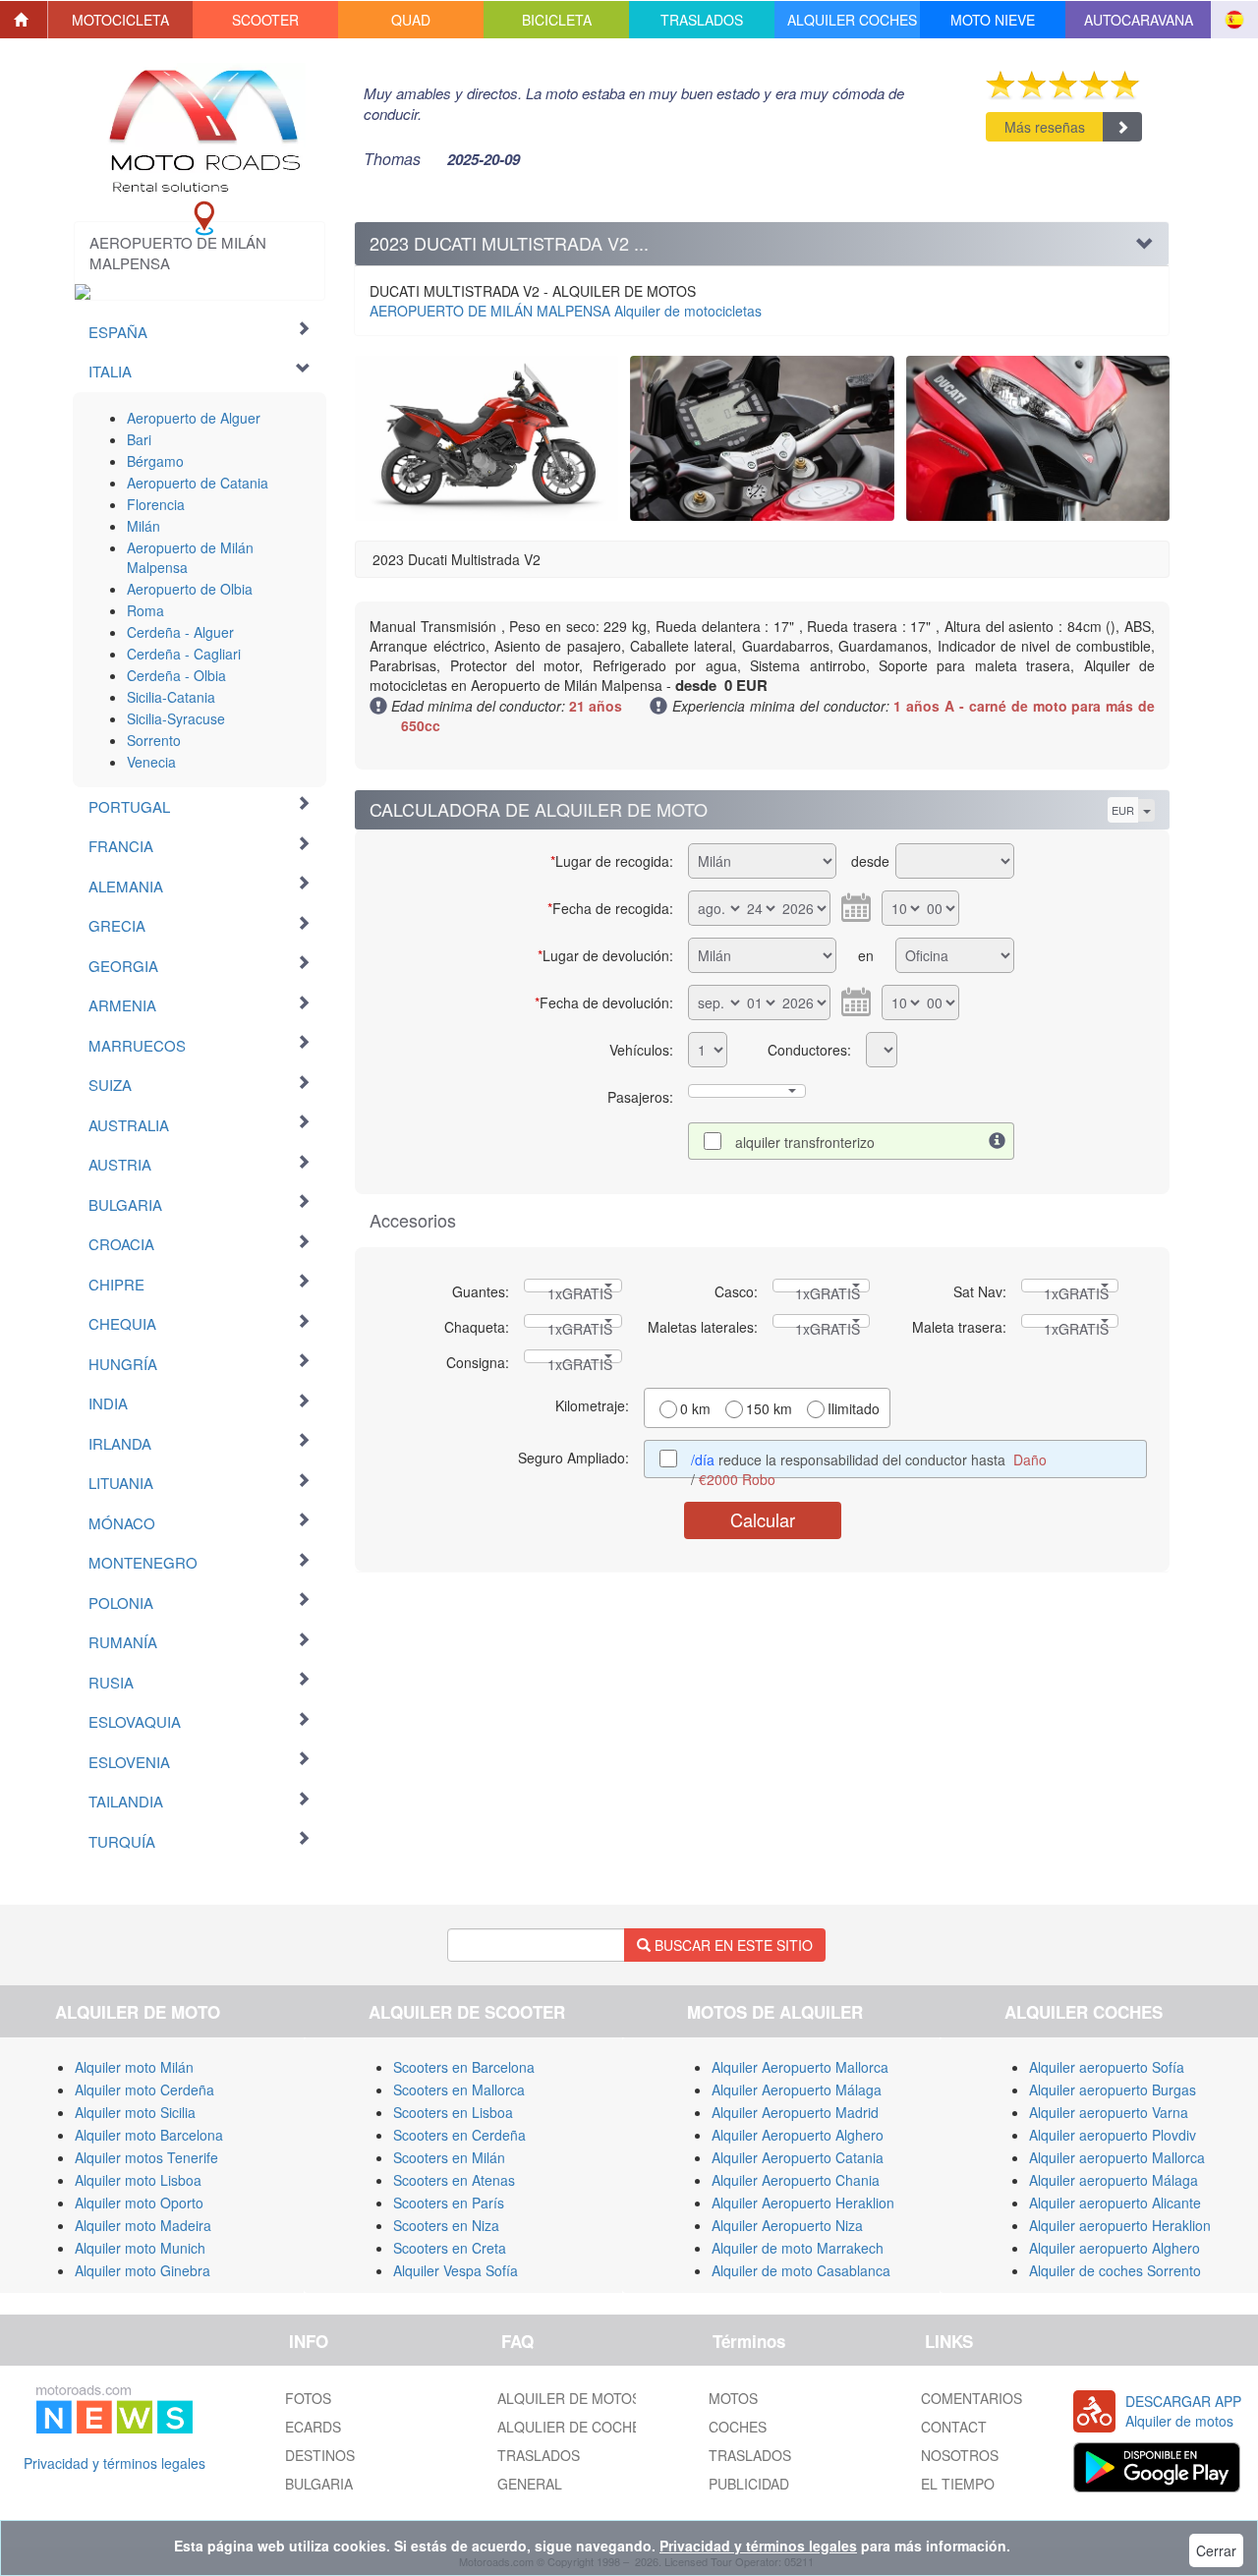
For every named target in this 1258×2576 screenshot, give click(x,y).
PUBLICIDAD (749, 2484)
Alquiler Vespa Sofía (456, 2270)
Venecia (151, 762)
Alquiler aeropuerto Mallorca (1117, 2157)
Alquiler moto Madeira (143, 2225)
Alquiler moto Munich (140, 2248)
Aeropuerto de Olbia (190, 589)
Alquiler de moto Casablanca (801, 2270)
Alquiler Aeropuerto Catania (798, 2157)
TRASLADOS (539, 2455)
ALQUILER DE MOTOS (569, 2398)
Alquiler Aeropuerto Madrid (795, 2112)
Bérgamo (155, 461)
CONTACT (954, 2427)
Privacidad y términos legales (114, 2463)
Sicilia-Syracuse (176, 718)
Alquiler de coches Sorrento (1115, 2270)
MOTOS (733, 2398)
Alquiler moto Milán (134, 2067)
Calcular (763, 1519)
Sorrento (154, 740)
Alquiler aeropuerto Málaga (1114, 2180)
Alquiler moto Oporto (139, 2203)
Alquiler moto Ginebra (143, 2270)
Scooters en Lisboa (453, 2112)
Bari (139, 439)
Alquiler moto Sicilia (135, 2112)
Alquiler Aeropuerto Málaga (797, 2089)
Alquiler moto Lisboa (138, 2180)
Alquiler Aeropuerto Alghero (798, 2135)
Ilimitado (854, 1408)
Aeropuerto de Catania (198, 483)
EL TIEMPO (958, 2484)
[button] (121, 20)
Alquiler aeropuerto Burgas (1113, 2089)
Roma (145, 610)
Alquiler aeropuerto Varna (1109, 2112)
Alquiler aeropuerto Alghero (1115, 2248)
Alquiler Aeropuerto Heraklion (803, 2203)
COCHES (738, 2427)
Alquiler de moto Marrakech (798, 2248)
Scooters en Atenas (454, 2180)
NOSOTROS (960, 2455)
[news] (114, 2405)
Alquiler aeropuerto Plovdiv (1113, 2135)
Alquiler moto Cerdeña (144, 2089)
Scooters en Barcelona (464, 2067)
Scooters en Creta (450, 2248)
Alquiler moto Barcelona (149, 2135)
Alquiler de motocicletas (566, 311)
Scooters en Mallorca (459, 2089)
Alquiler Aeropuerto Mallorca (800, 2067)
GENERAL (530, 2484)
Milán (143, 526)
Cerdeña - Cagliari (184, 654)
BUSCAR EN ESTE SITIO (732, 1945)
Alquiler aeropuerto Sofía (1107, 2067)
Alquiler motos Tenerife (146, 2157)
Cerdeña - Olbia (176, 675)
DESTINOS (320, 2455)
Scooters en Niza (446, 2225)
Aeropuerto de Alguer (194, 418)
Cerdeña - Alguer (180, 632)
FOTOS (308, 2398)
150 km (769, 1408)
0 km (695, 1408)
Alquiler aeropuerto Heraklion (1120, 2225)
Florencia (156, 504)
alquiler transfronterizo (805, 1142)
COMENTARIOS (972, 2398)
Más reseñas (1045, 127)
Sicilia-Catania (171, 697)
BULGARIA (319, 2484)
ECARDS (313, 2427)
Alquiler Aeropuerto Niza (787, 2225)
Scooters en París (449, 2203)
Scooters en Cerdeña (459, 2135)
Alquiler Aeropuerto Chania (796, 2180)
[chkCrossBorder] (998, 1141)
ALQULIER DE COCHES (573, 2427)
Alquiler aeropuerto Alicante (1115, 2203)
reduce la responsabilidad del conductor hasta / (869, 1464)
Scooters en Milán (449, 2157)
